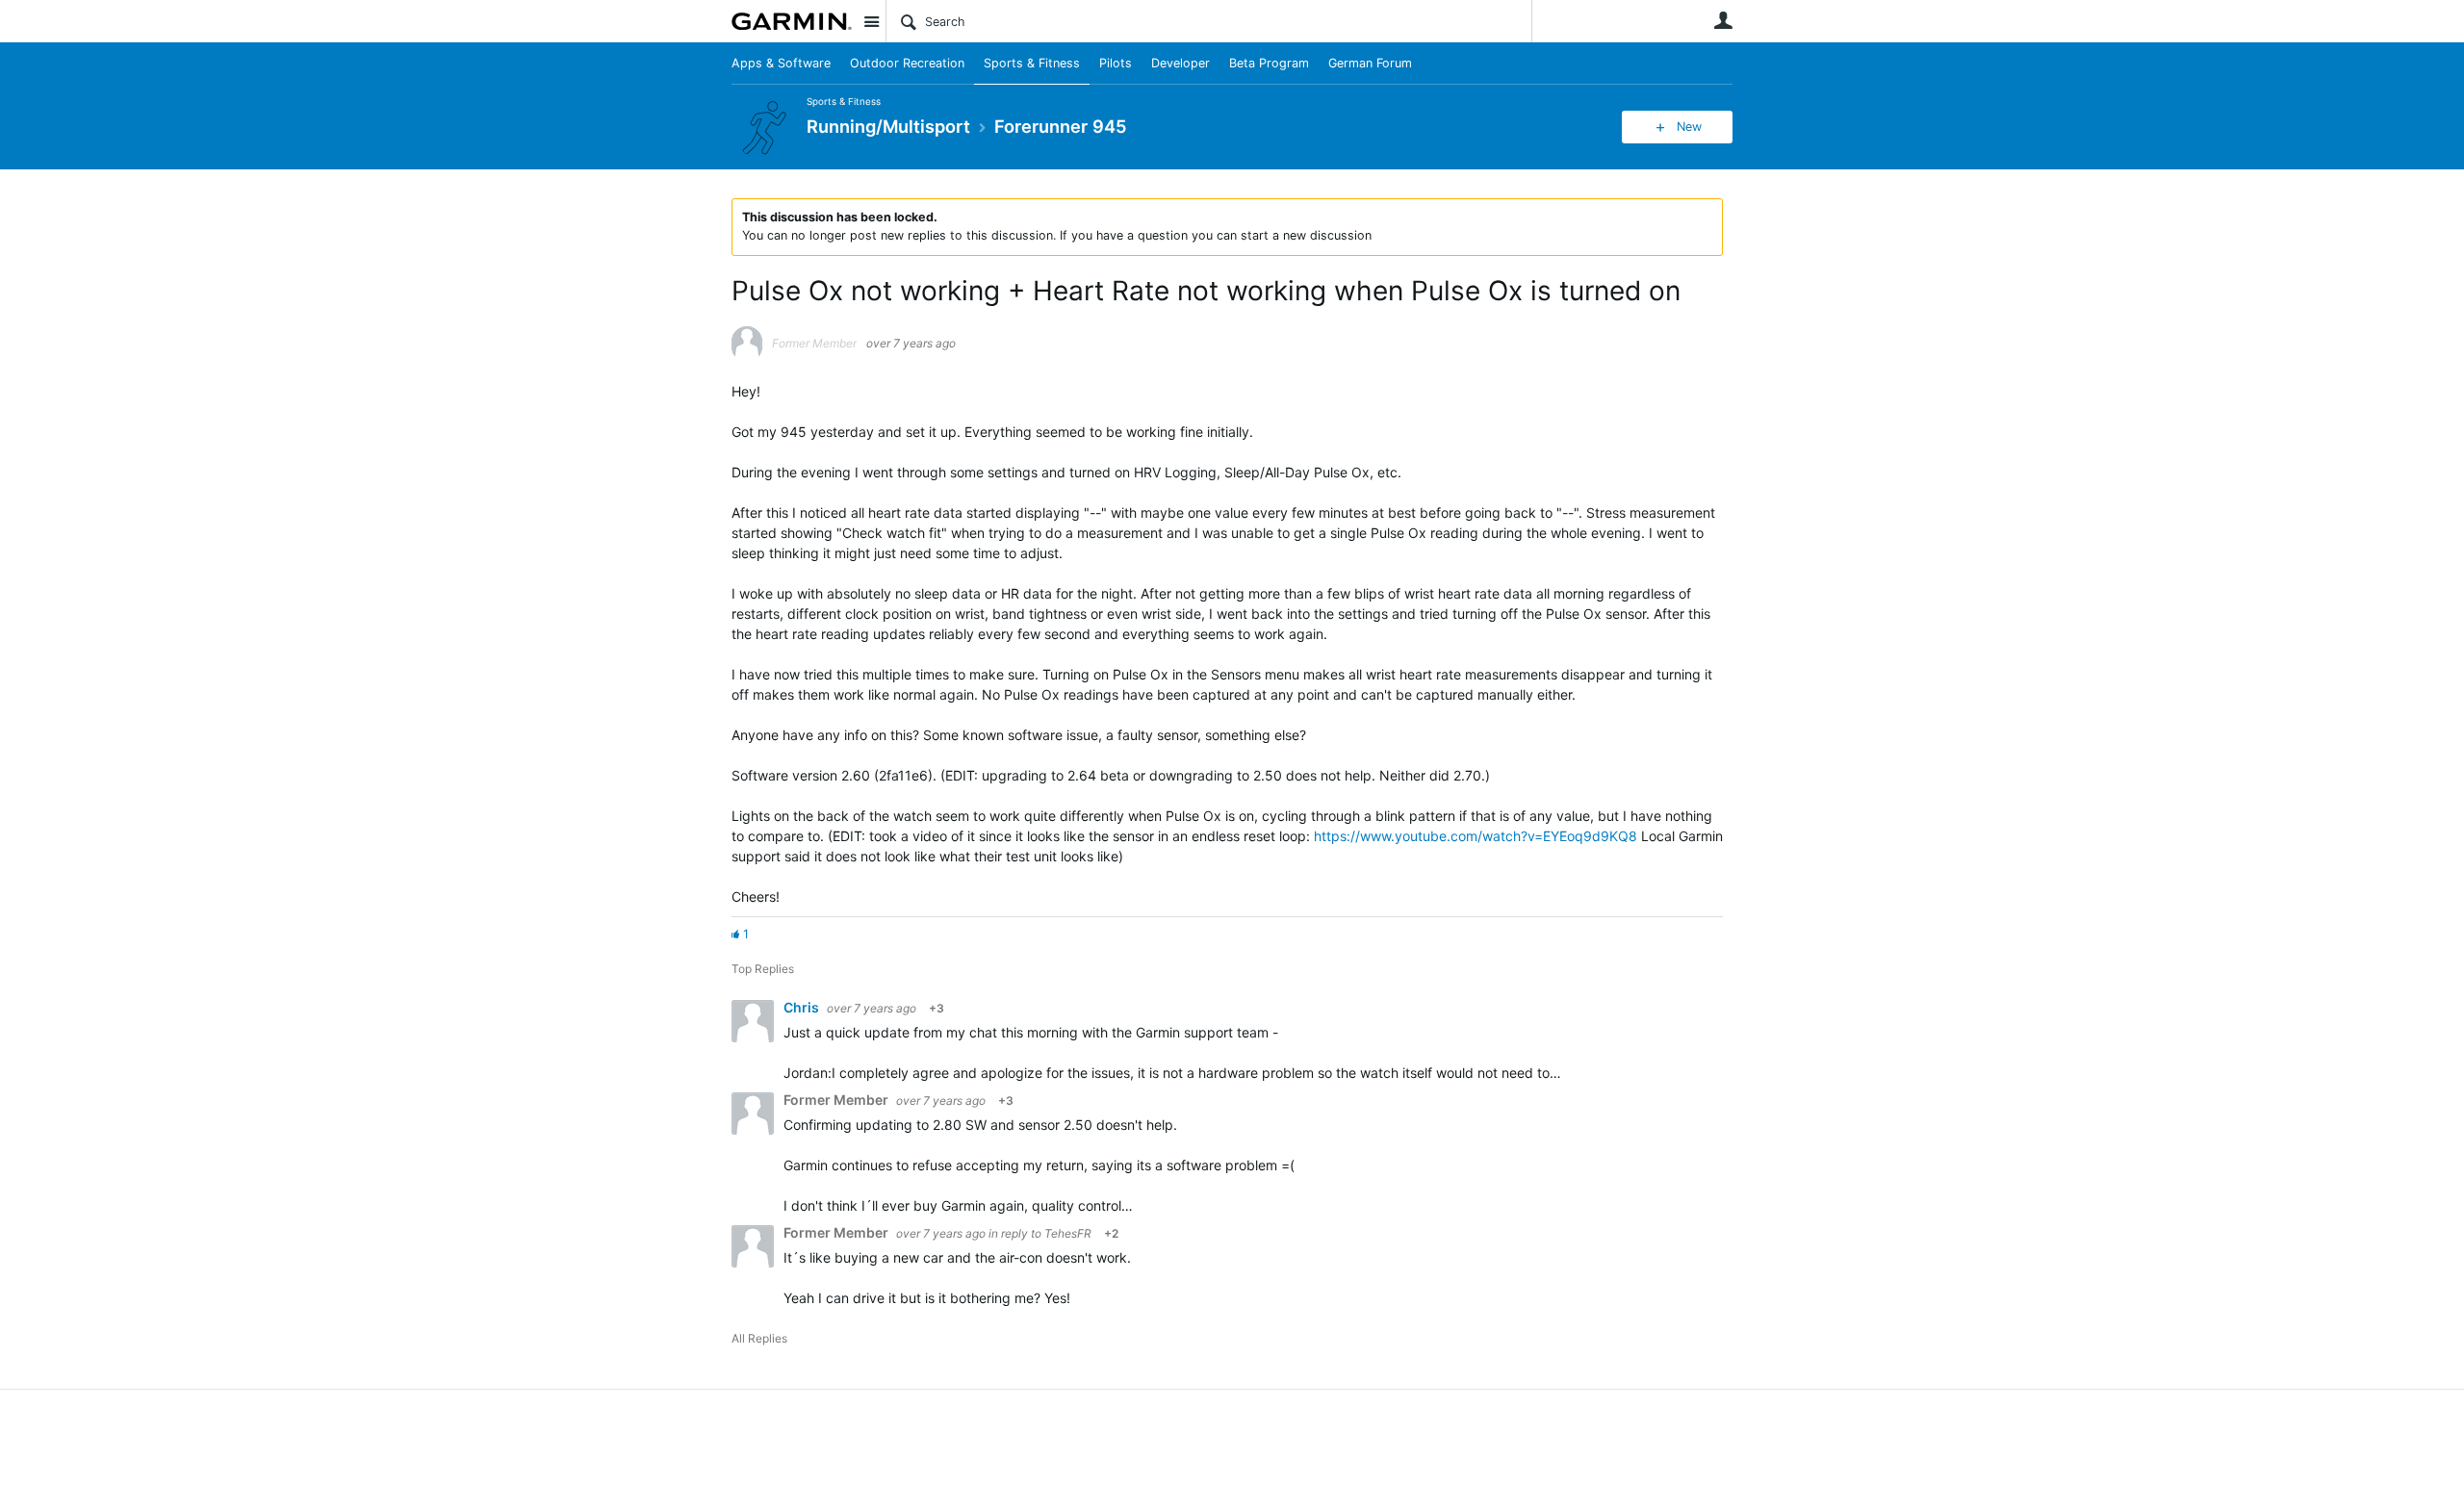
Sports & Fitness (1032, 63)
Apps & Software (781, 63)
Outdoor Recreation (907, 63)
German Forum (1370, 63)
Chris (803, 1007)
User (1723, 20)
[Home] (792, 21)
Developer (1181, 63)
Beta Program (1269, 63)
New (1689, 127)
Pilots (1116, 63)
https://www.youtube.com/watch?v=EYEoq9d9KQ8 (1476, 836)
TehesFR (1068, 1233)
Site (871, 21)
